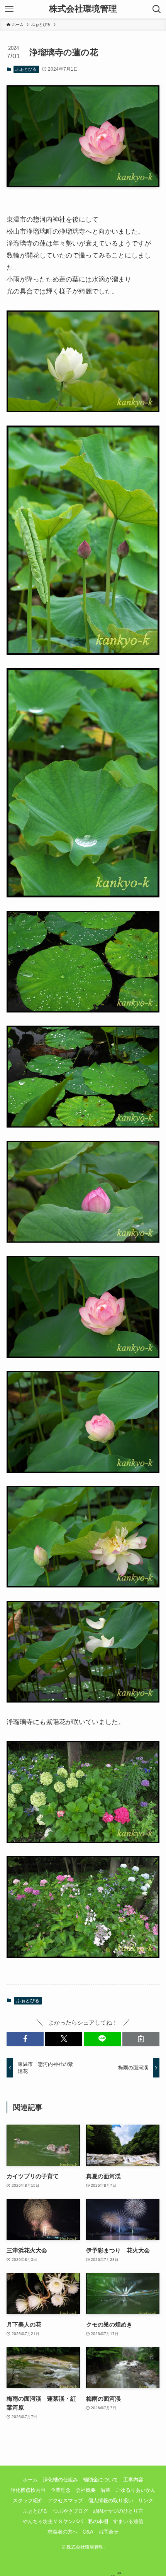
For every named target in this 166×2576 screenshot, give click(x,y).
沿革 (105, 2490)
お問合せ (108, 2532)
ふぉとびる (26, 69)
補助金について (101, 2480)
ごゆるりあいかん (136, 2490)
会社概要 (86, 2490)
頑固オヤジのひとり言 (118, 2511)
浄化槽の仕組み (60, 2480)
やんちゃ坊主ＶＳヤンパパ (53, 2521)
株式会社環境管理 (83, 9)
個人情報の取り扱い (111, 2501)
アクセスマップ (65, 2501)
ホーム (30, 2480)
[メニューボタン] (9, 9)
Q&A (88, 2532)
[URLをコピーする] (141, 2039)
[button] (25, 2039)
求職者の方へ (63, 2532)
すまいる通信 (128, 2521)
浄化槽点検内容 (28, 2490)
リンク (146, 2501)
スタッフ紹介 (28, 2501)
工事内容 (133, 2480)
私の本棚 (98, 2521)
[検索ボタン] (157, 9)
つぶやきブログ (70, 2511)
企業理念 (61, 2490)
